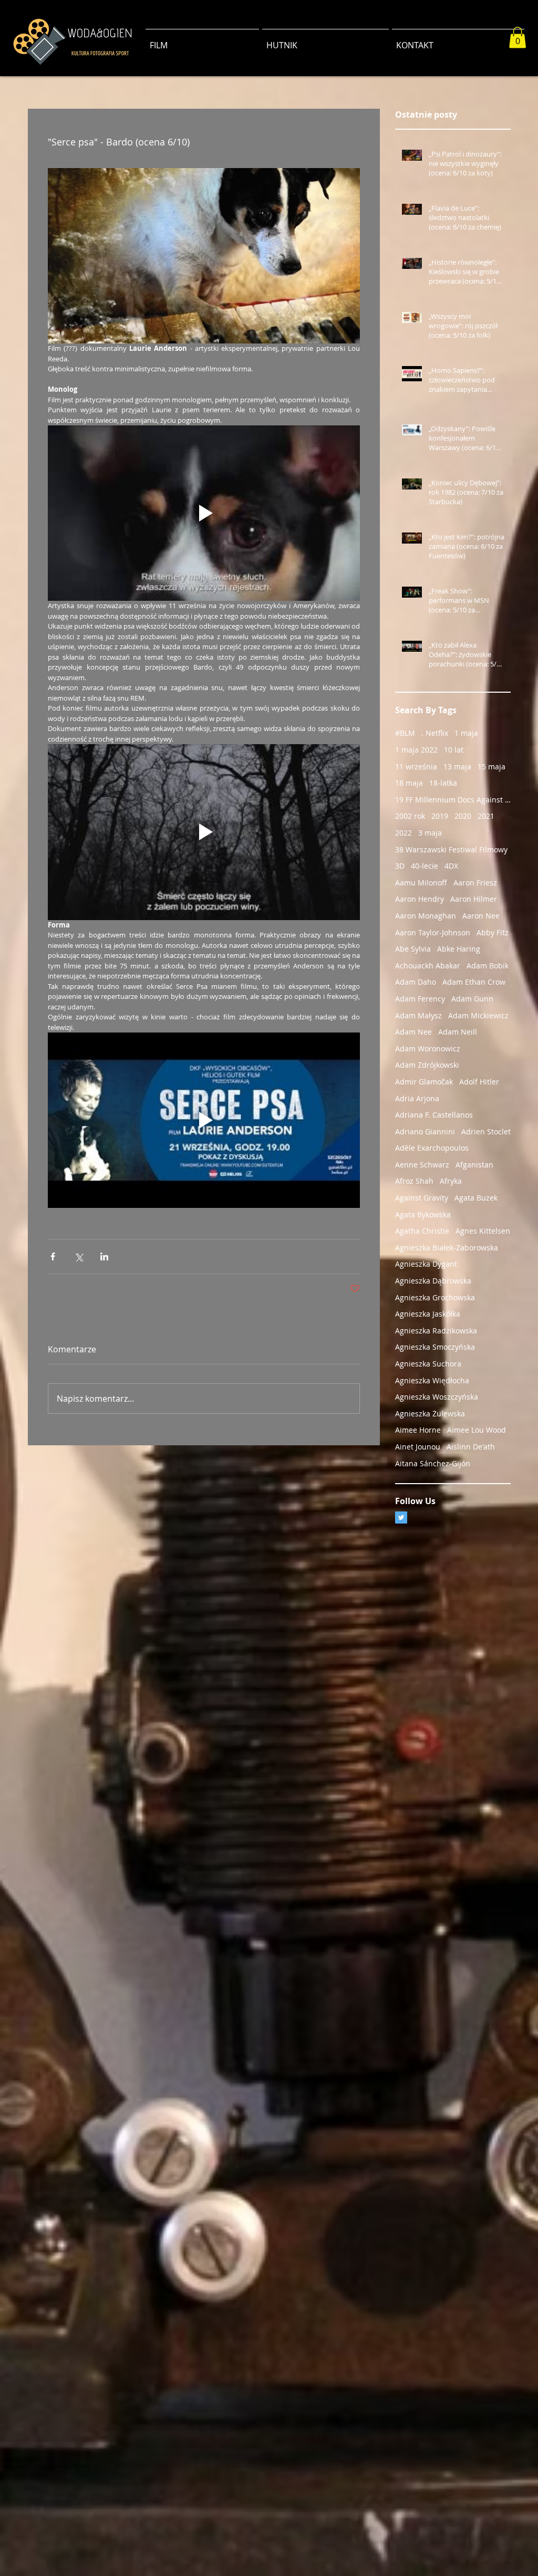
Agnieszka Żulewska (430, 1414)
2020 (463, 816)
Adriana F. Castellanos (434, 1115)
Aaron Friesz (475, 883)
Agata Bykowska (423, 1214)
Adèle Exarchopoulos (432, 1148)
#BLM (405, 733)
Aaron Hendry (420, 899)
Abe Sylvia (413, 949)
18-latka (443, 783)
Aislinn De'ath (471, 1447)
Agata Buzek (476, 1198)
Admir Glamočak (424, 1082)
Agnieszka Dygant (426, 1264)
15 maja (492, 766)
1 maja (466, 733)
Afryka (451, 1181)
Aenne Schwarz (422, 1165)
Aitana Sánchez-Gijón (433, 1463)
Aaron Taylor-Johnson (433, 932)
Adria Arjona (417, 1098)
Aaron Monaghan (426, 916)
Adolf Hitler (479, 1082)
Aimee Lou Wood (477, 1430)
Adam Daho (416, 982)
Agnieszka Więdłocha (432, 1380)
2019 (440, 816)
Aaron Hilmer (474, 899)
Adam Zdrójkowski (427, 1065)
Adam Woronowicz (428, 1049)
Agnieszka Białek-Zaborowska (447, 1248)
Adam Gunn (472, 999)
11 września (416, 766)
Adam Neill (458, 1032)
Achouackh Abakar (428, 966)
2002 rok (410, 816)
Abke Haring (459, 949)
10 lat (454, 750)
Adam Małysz (418, 1015)
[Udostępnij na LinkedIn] (104, 1256)
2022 (403, 833)
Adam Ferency (420, 999)
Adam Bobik (488, 966)
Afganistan (474, 1165)
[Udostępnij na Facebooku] (53, 1256)
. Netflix (435, 733)
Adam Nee (413, 1032)
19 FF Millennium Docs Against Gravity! (453, 800)
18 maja (409, 783)
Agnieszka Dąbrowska (433, 1281)
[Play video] (204, 513)
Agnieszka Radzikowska (436, 1331)
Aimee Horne (418, 1430)
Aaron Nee (481, 916)
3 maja (430, 833)
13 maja (457, 766)
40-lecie (425, 866)
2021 (486, 816)
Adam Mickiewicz (478, 1015)
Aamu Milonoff (421, 883)
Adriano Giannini (425, 1131)
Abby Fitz (493, 932)
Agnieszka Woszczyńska (437, 1397)
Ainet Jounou (418, 1447)
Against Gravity (422, 1198)
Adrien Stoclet (486, 1131)
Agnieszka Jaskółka (428, 1314)
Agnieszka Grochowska (435, 1297)
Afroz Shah (414, 1181)
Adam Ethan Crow (474, 982)
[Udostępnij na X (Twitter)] (79, 1256)
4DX (451, 866)
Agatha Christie (422, 1231)
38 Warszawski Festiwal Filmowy (451, 849)
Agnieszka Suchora (428, 1364)
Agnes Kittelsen (483, 1231)
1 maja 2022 (416, 750)
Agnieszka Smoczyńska (435, 1347)
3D (400, 866)
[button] (518, 38)
